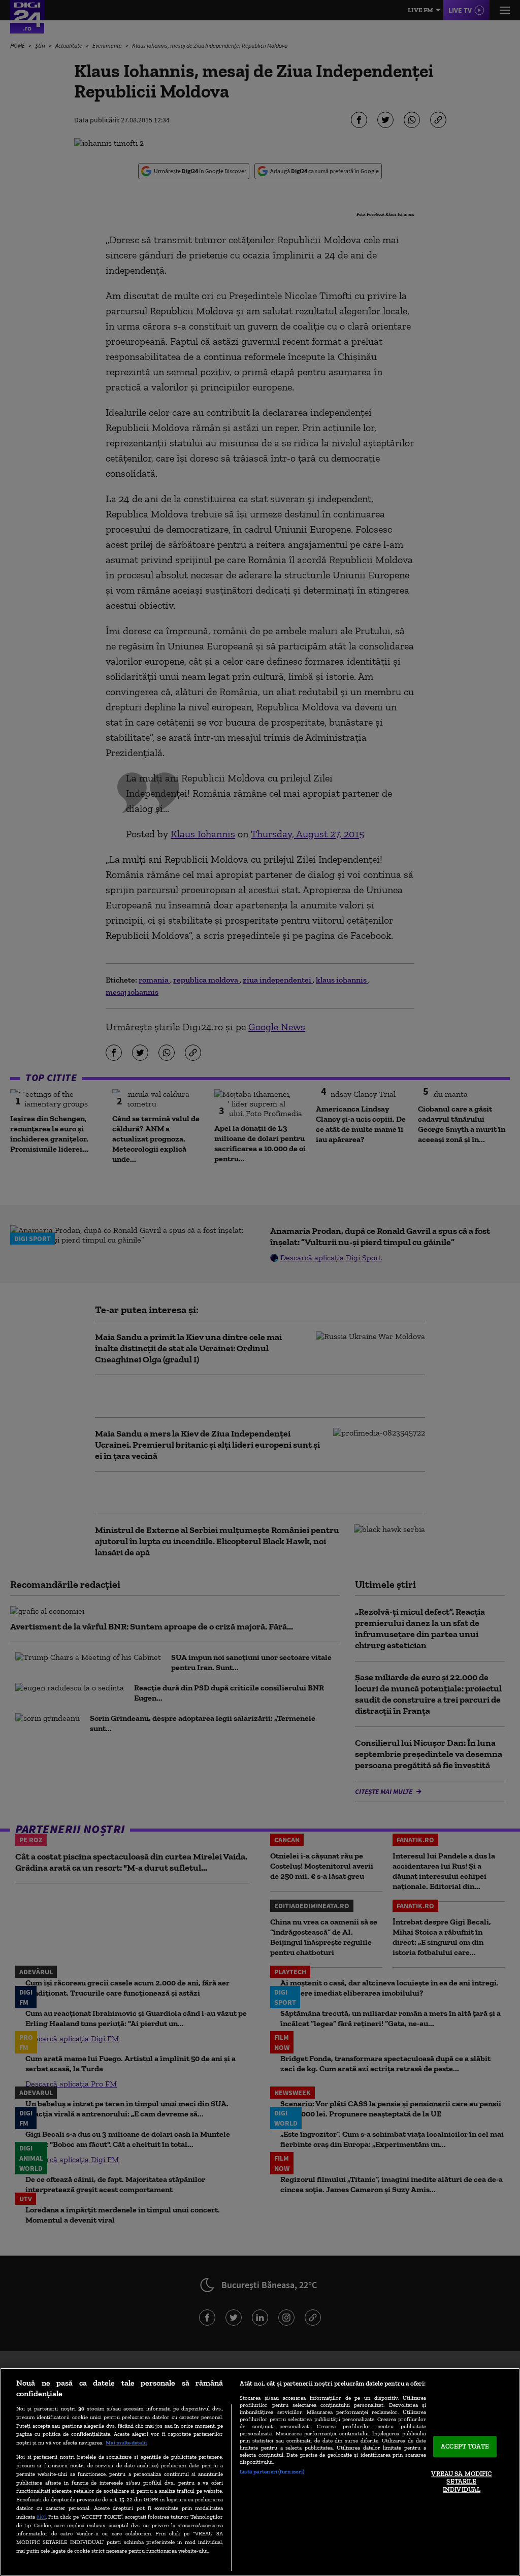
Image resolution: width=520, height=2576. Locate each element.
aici (41, 2516)
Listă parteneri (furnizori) (272, 2471)
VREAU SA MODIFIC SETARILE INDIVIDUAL (461, 2482)
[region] (260, 2472)
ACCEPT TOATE (465, 2447)
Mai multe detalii (126, 2442)
